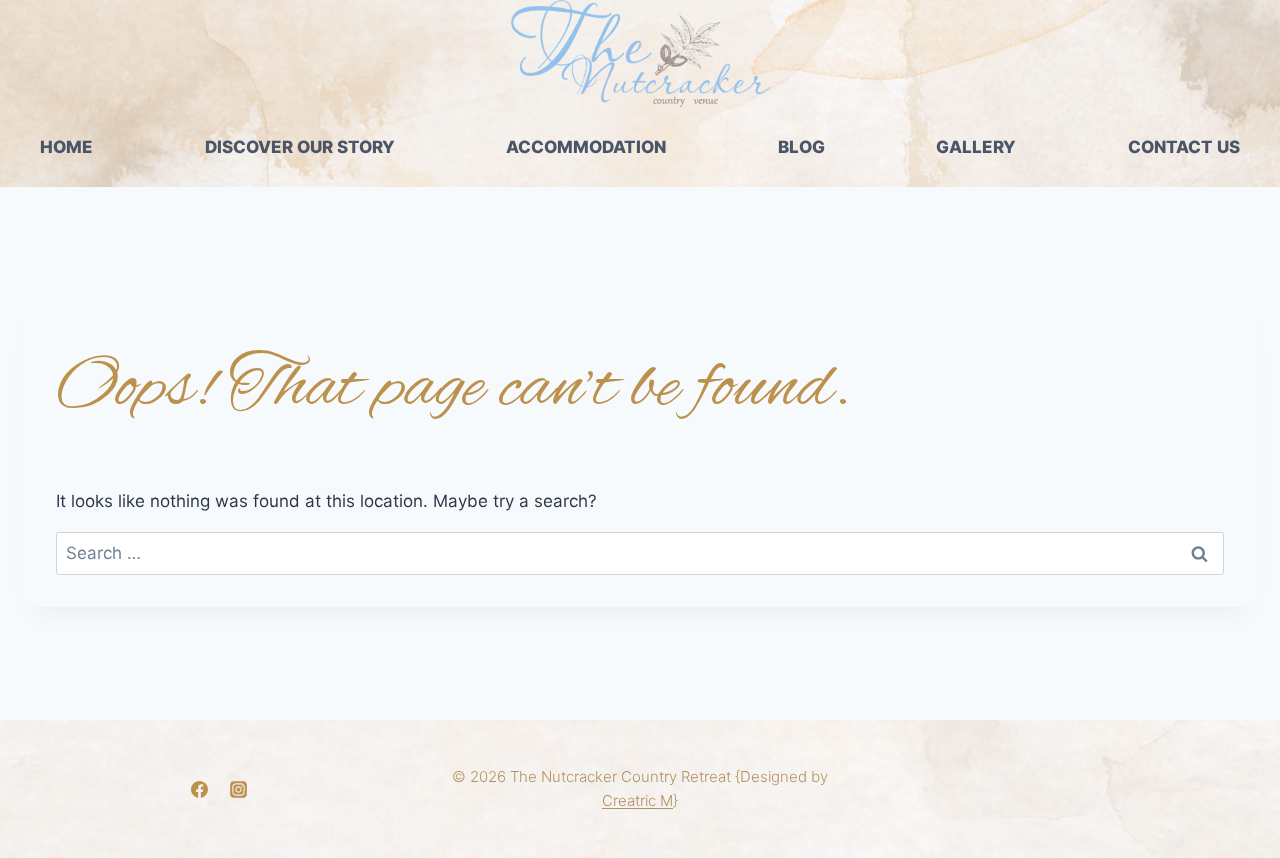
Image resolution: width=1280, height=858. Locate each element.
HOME (66, 147)
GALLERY (976, 147)
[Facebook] (200, 789)
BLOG (801, 147)
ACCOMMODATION (586, 147)
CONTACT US (1184, 147)
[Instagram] (239, 789)
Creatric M (637, 800)
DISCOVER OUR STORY (300, 147)
